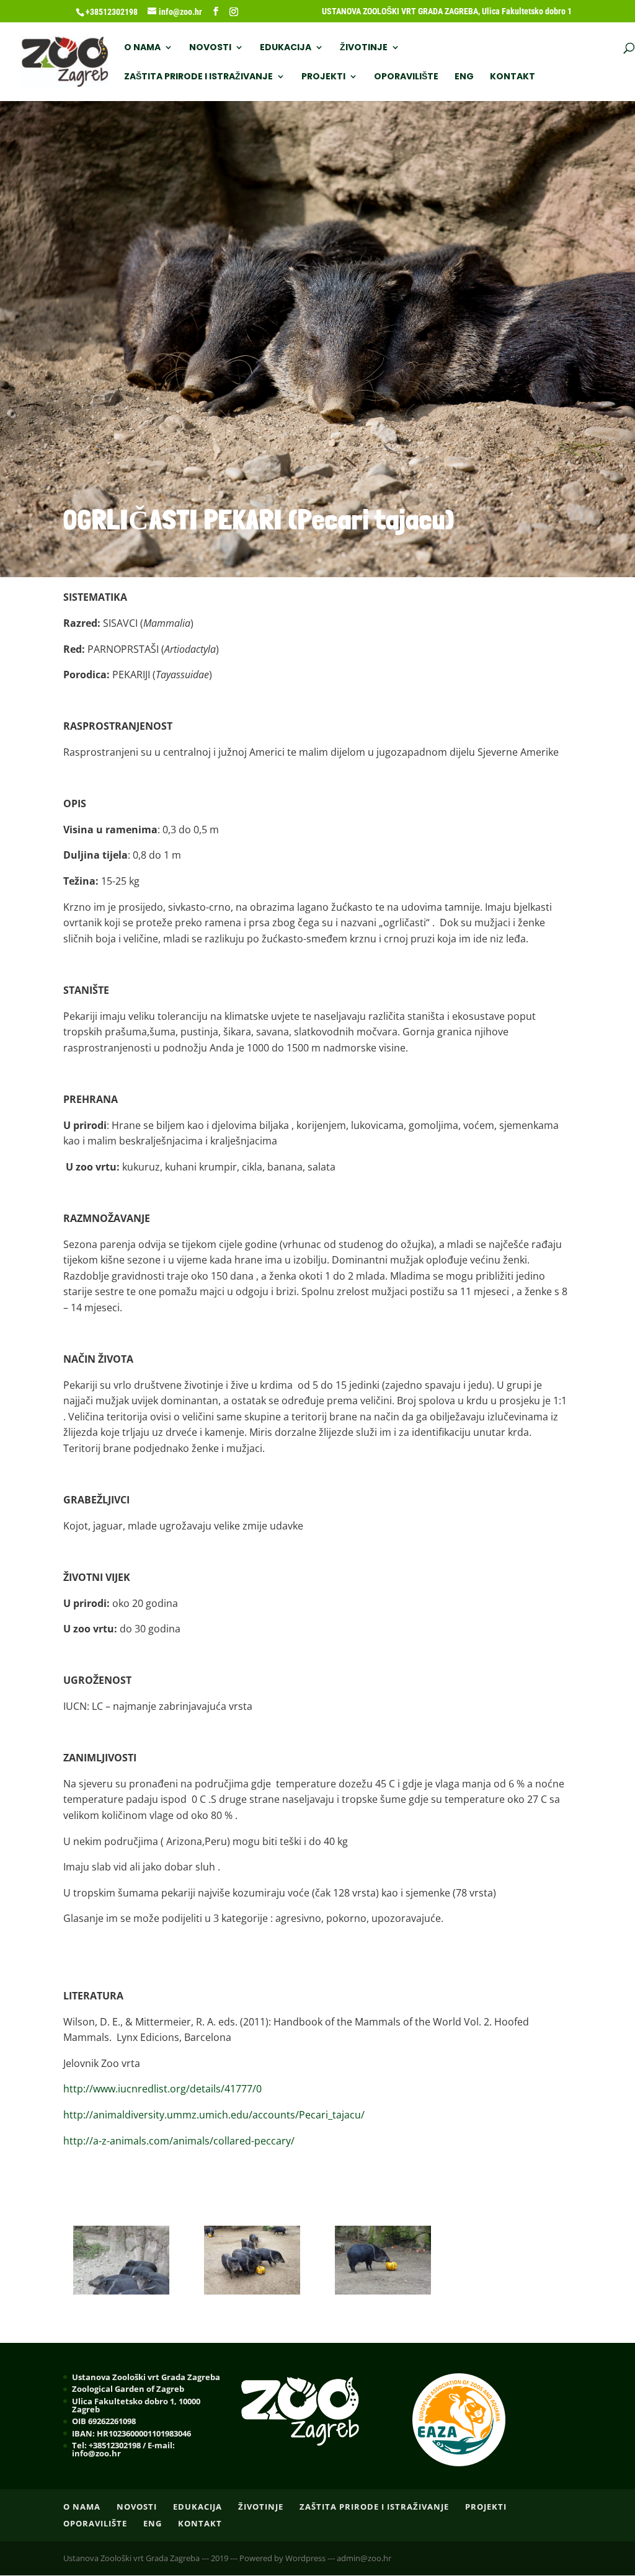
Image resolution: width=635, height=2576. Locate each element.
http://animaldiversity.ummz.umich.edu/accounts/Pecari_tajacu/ (214, 2115)
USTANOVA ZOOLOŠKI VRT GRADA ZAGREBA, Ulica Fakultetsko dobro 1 (447, 11)
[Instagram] (234, 12)
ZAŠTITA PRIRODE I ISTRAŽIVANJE (198, 77)
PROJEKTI (323, 77)
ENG (464, 77)
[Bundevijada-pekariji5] (252, 2291)
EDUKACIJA (286, 48)
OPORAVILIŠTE (406, 77)
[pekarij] (383, 2291)
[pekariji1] (122, 2291)
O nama (142, 48)
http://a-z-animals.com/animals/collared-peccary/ (179, 2141)
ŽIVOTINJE (364, 48)
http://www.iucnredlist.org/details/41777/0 (162, 2089)
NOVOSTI (210, 48)
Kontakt (513, 77)
